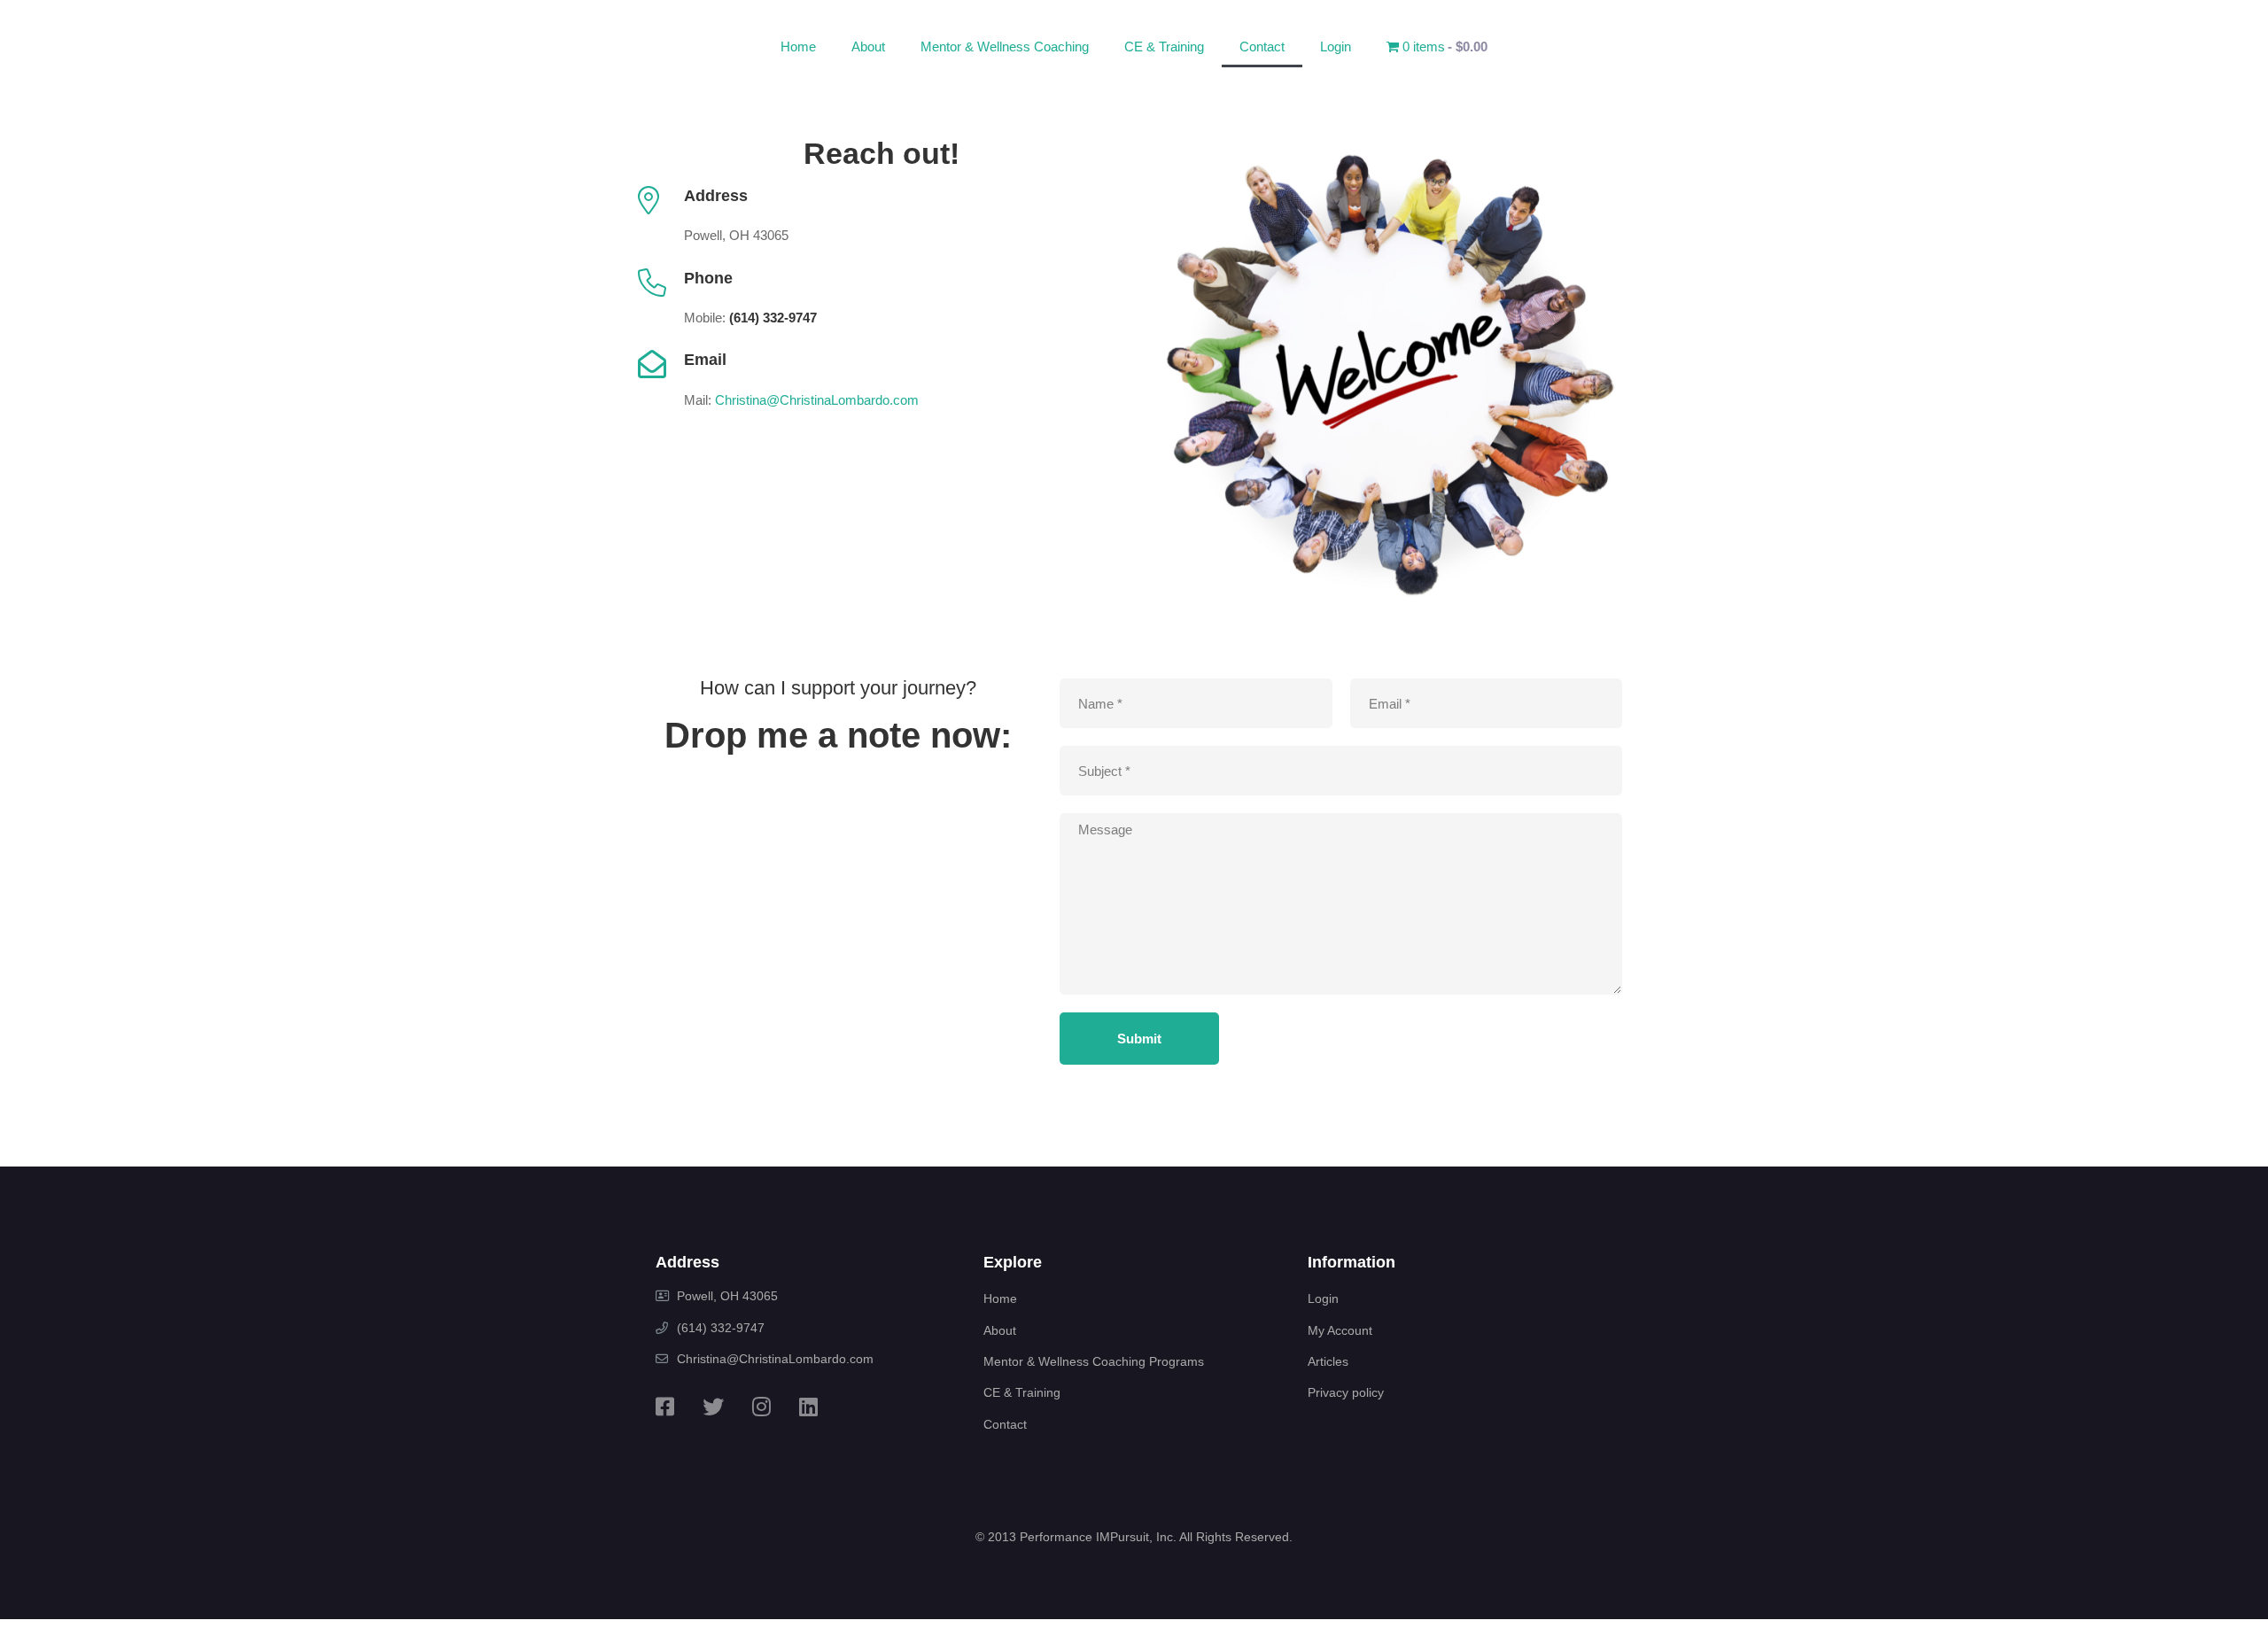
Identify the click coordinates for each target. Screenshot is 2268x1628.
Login (1336, 47)
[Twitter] (713, 1407)
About (868, 47)
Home (798, 47)
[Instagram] (761, 1407)
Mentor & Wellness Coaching (1005, 47)
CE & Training (1164, 47)
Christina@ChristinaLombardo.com (817, 400)
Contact (1262, 47)
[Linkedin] (808, 1407)
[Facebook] (665, 1407)
